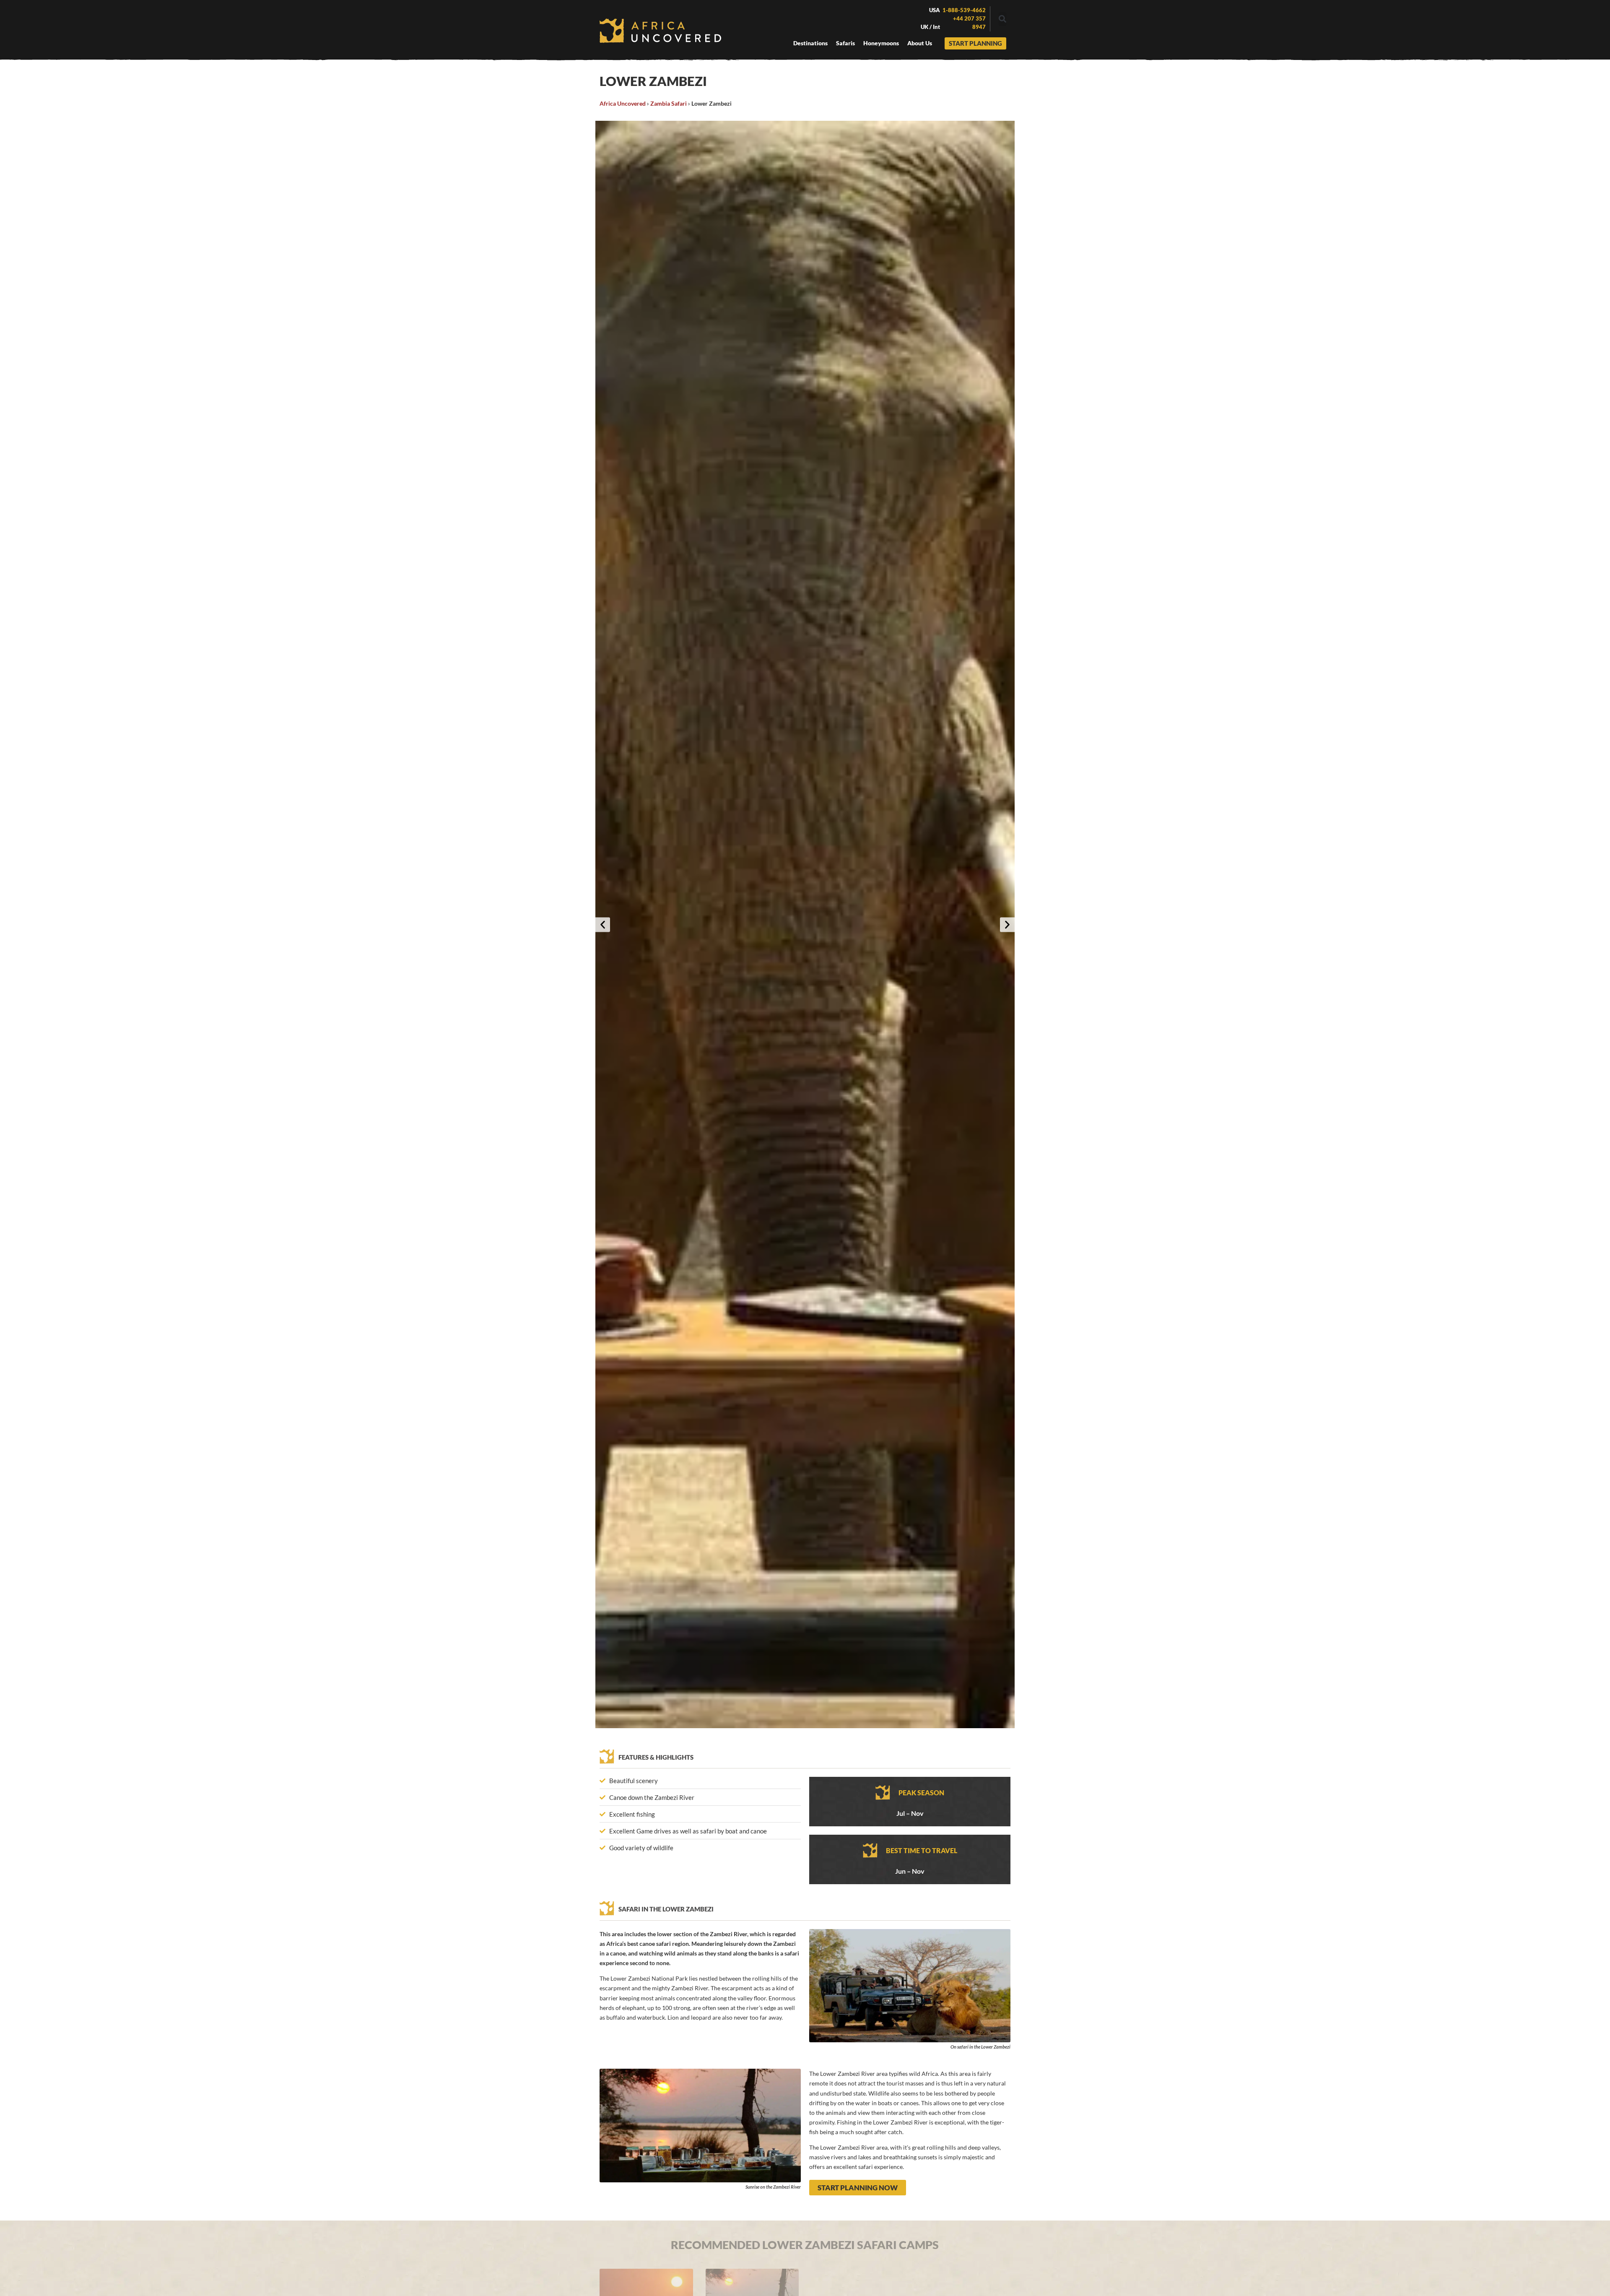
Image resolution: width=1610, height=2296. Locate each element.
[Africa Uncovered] (660, 31)
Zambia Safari (669, 103)
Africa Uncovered (623, 103)
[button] (1002, 19)
